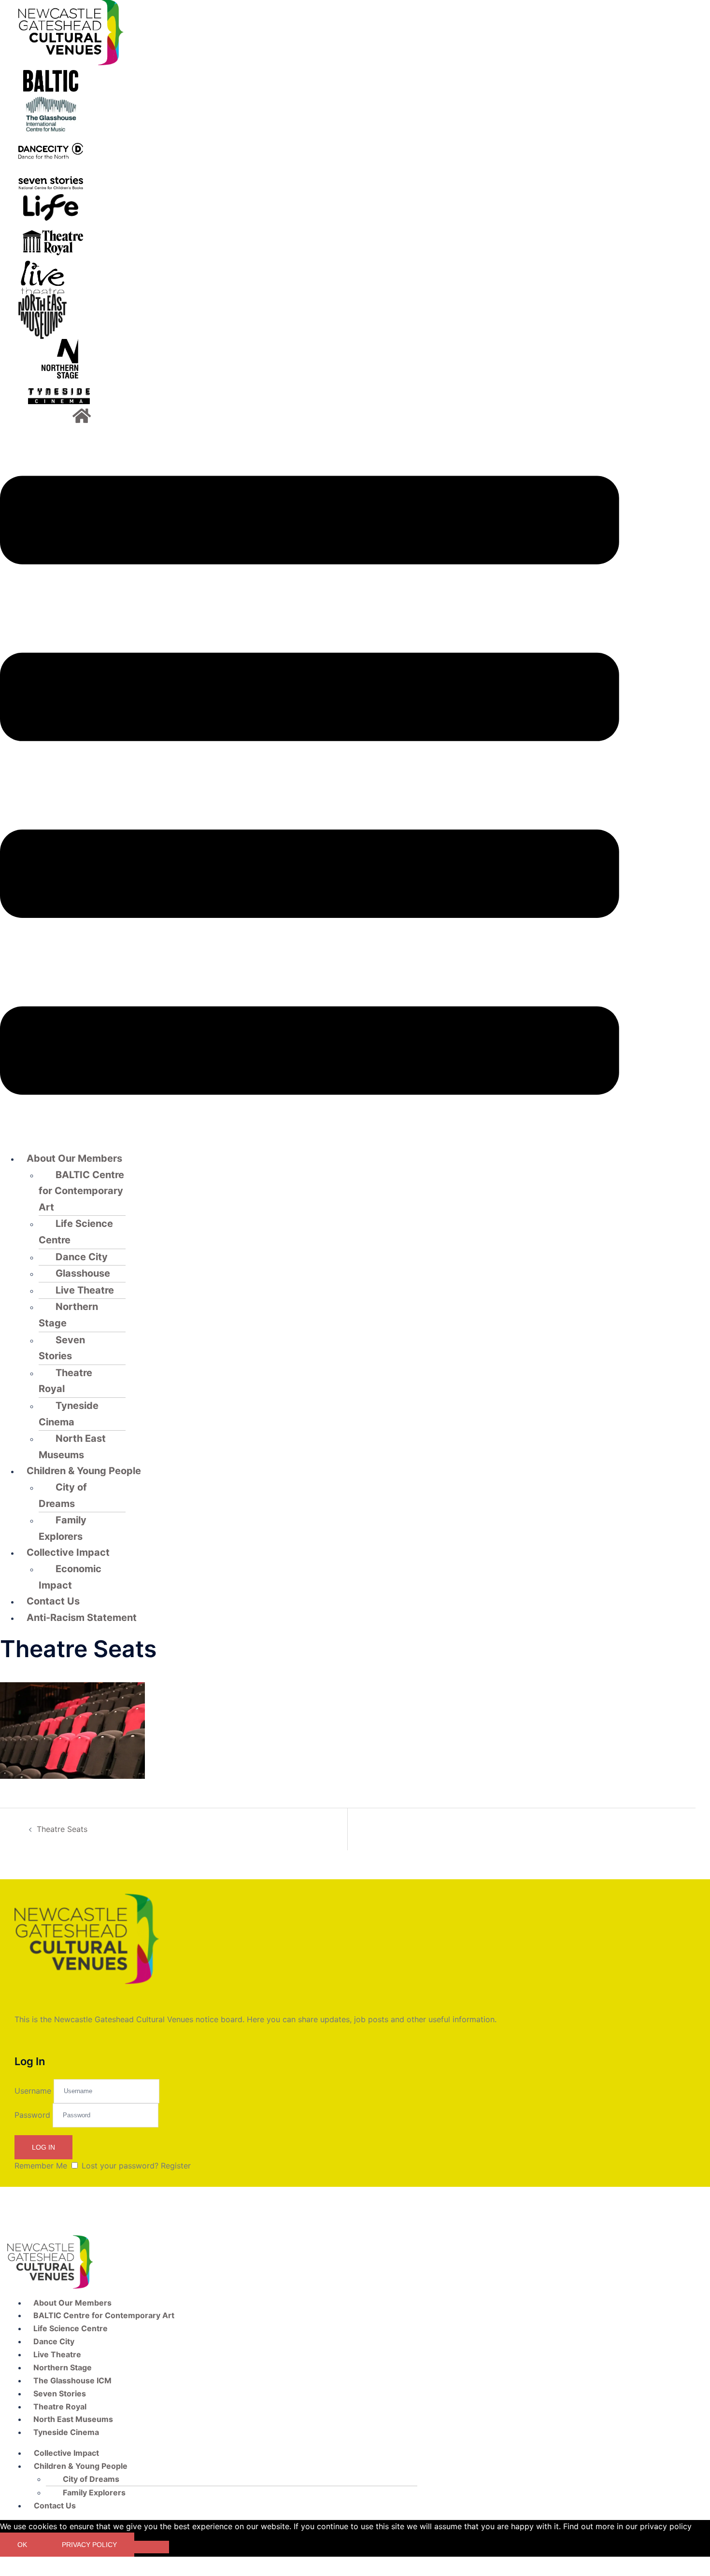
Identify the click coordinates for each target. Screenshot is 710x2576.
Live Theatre (85, 1290)
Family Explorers (63, 1528)
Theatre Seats (62, 1829)
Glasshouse (83, 1273)
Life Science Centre (76, 1232)
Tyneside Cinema (69, 1414)
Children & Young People (84, 1471)
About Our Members (74, 1158)
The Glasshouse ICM (72, 2380)
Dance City (82, 1257)
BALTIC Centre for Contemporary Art (81, 1191)
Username (33, 2090)
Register (176, 2166)
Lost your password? (120, 2166)
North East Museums (72, 1447)
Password (32, 2114)
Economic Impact (70, 1577)
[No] (152, 2547)
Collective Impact (68, 1552)
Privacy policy (89, 2545)
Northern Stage (68, 1315)
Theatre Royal (65, 1381)
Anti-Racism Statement (82, 1618)
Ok (22, 2545)
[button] (310, 787)
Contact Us (53, 1601)
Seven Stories (62, 1348)
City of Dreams (63, 1495)
